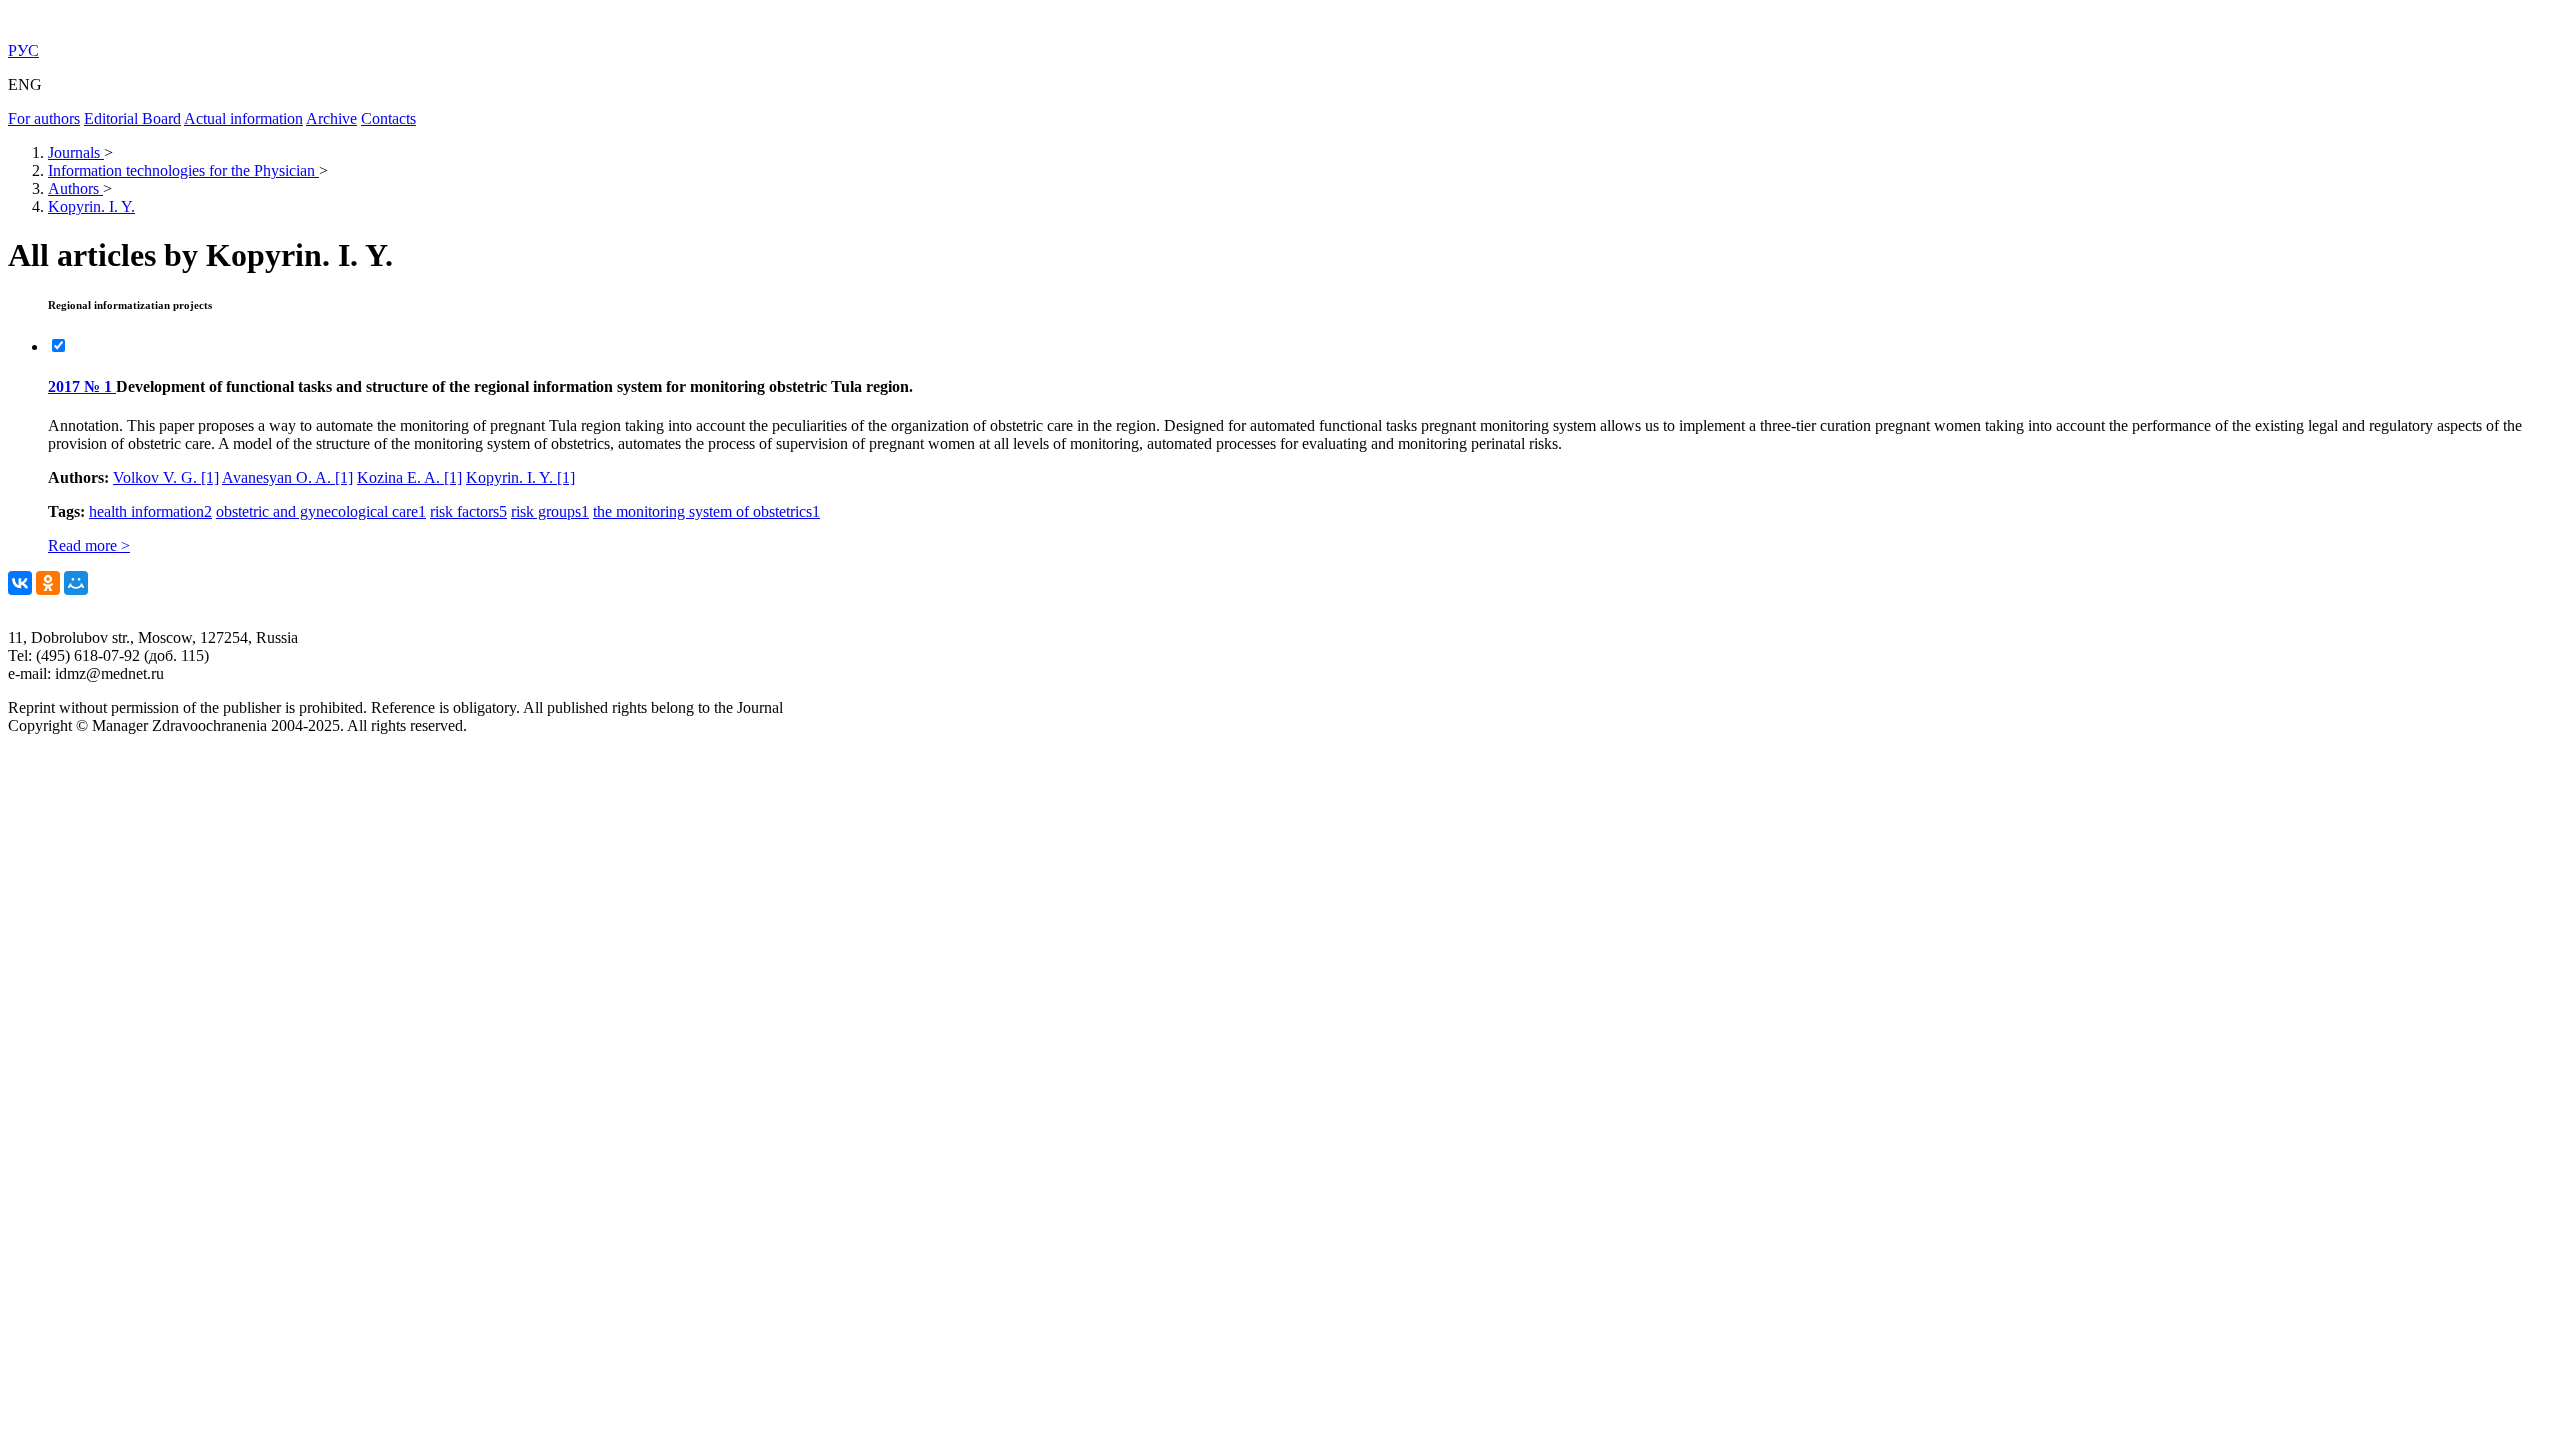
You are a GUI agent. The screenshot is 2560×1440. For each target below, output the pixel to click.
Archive (331, 118)
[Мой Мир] (76, 583)
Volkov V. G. (166, 477)
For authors (44, 118)
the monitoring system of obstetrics (706, 511)
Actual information (243, 118)
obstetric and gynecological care (321, 511)
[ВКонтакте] (20, 583)
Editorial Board (132, 118)
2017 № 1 (82, 386)
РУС (23, 50)
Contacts (388, 118)
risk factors (468, 511)
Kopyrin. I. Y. (520, 477)
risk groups (550, 511)
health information (150, 511)
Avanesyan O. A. (287, 477)
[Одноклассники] (48, 583)
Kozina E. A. (409, 477)
